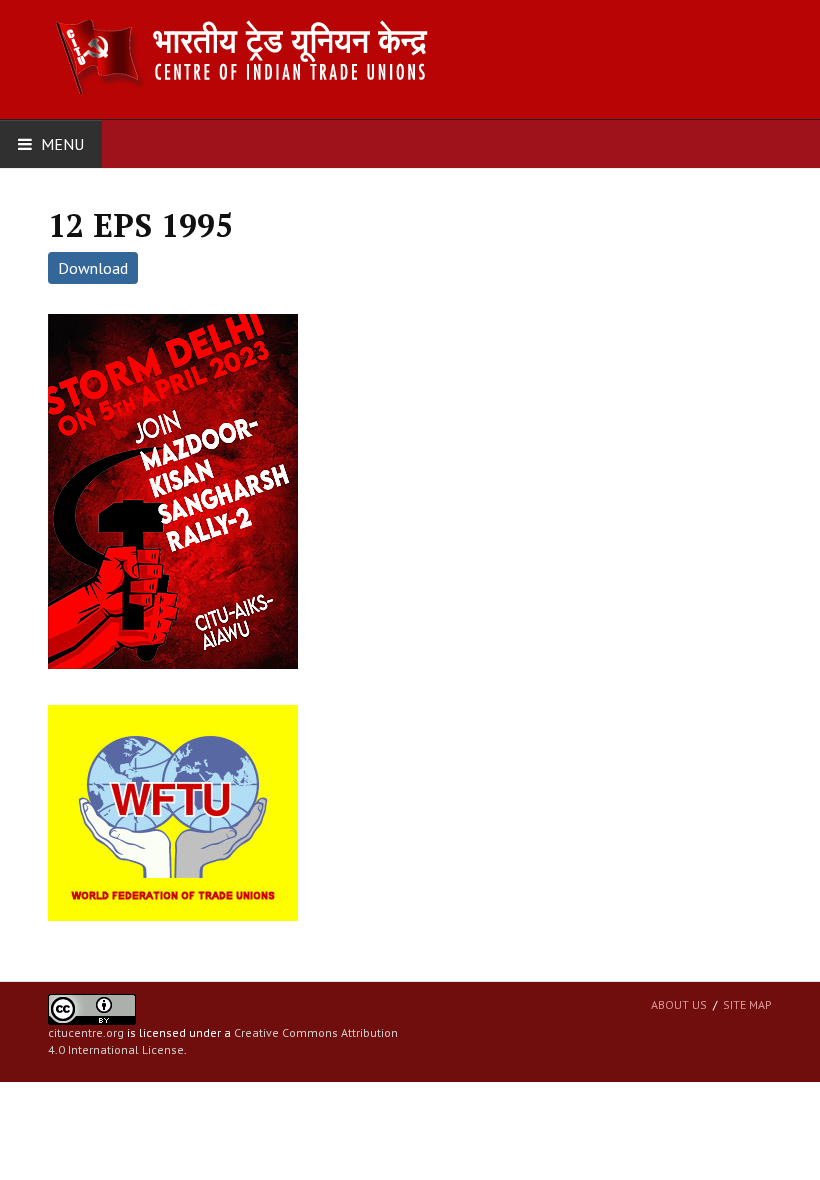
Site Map (747, 1004)
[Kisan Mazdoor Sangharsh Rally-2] (173, 490)
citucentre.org (86, 1032)
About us (679, 1004)
